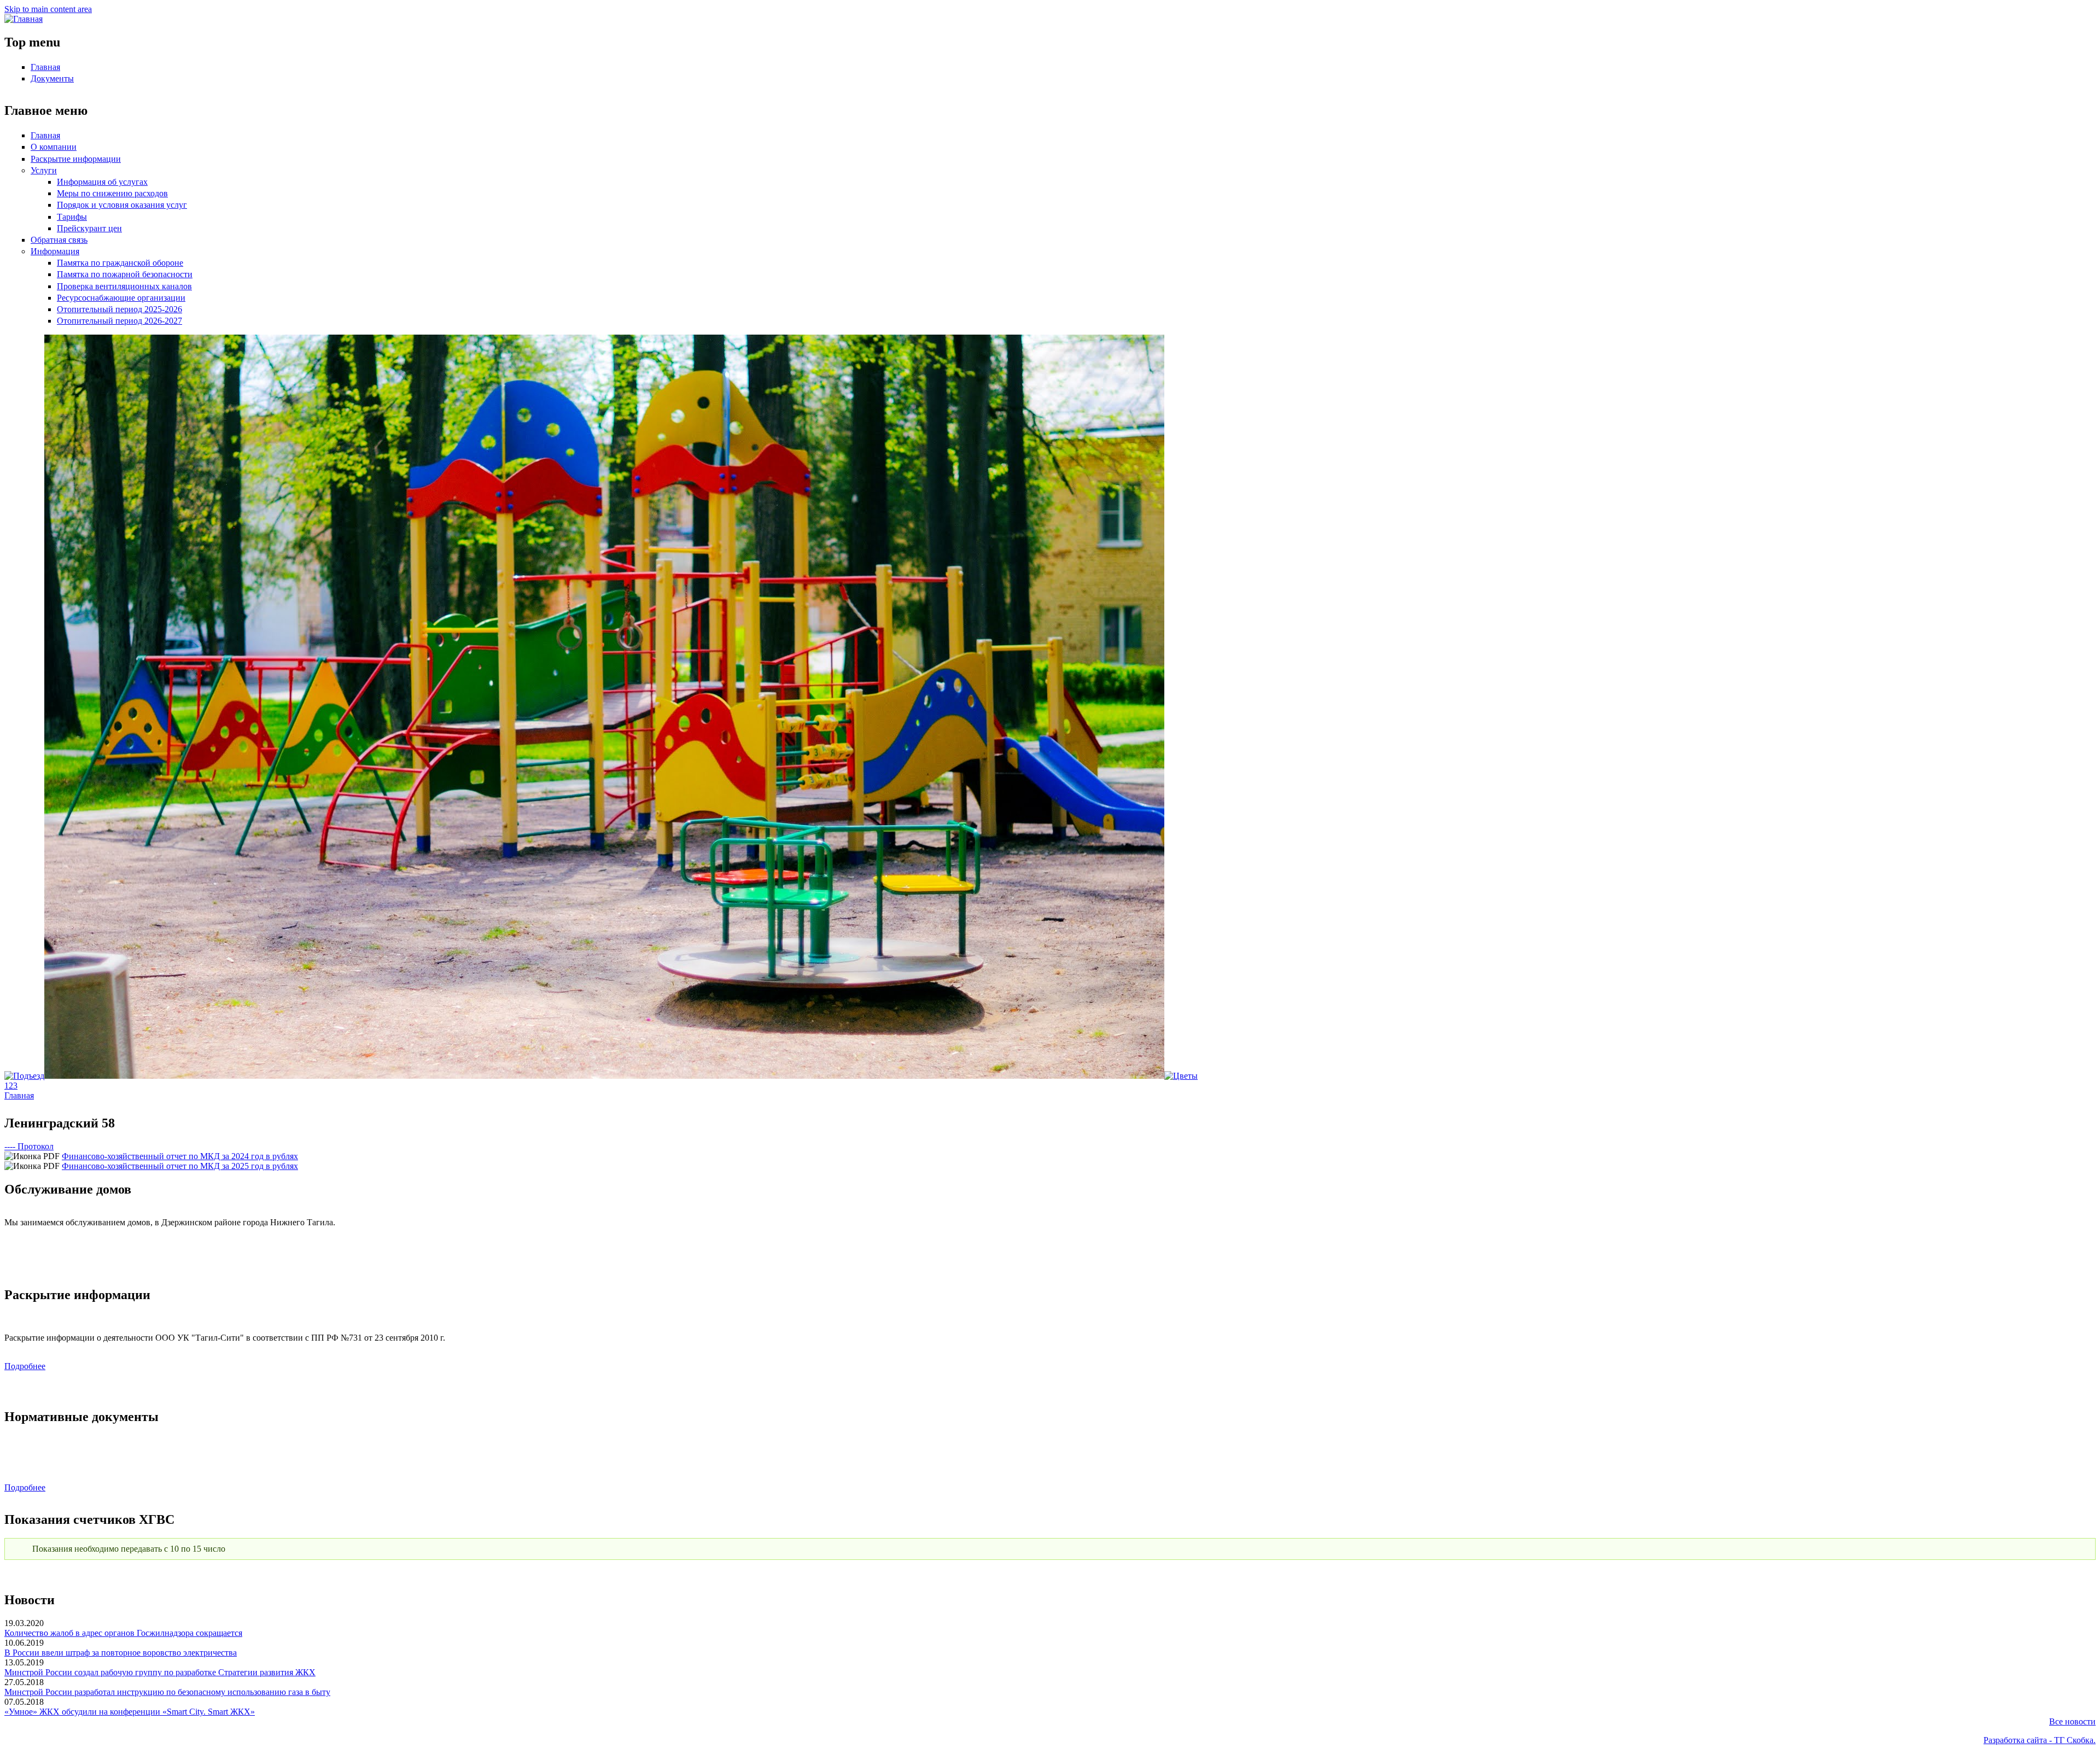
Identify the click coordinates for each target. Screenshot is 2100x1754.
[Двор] (604, 1076)
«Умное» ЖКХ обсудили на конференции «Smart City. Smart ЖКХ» (130, 1712)
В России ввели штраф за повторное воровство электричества (121, 1653)
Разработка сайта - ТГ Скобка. (2040, 1740)
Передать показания (1050, 1572)
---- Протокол (29, 1146)
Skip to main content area (48, 9)
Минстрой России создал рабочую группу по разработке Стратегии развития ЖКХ (160, 1672)
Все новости (2072, 1721)
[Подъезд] (24, 1076)
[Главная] (24, 19)
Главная (19, 1095)
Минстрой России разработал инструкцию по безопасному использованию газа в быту (167, 1692)
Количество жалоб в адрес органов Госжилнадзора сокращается (123, 1633)
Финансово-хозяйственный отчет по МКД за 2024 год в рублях (180, 1156)
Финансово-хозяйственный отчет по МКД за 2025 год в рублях (180, 1166)
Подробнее (25, 1366)
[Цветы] (1181, 1076)
